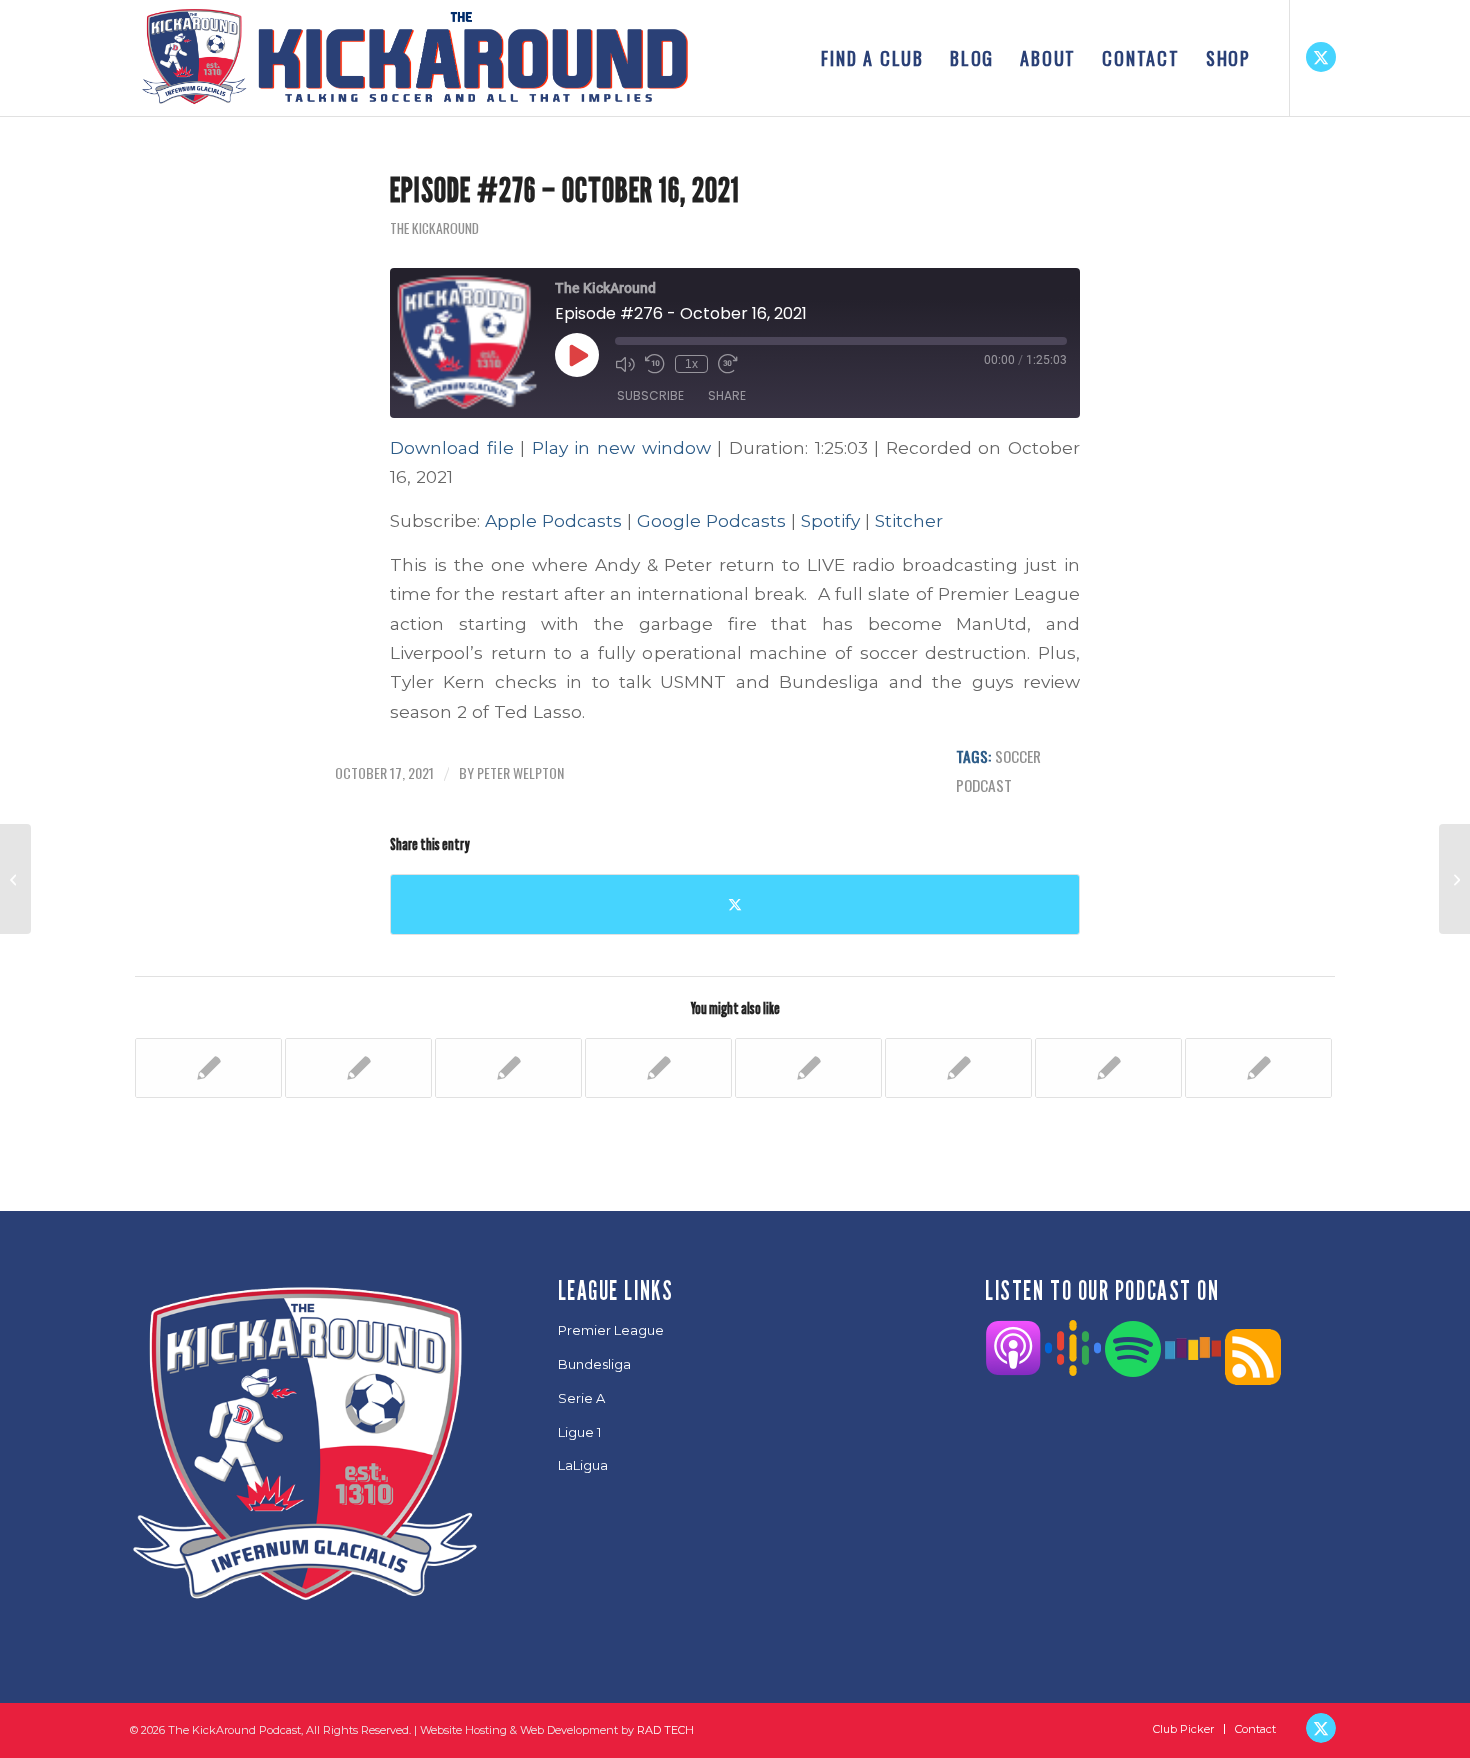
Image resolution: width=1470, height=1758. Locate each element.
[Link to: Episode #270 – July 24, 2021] (1258, 1068)
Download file (452, 447)
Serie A (581, 1398)
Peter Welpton (520, 772)
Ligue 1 (579, 1432)
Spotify (830, 520)
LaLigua (583, 1465)
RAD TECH (665, 1730)
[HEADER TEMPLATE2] (413, 58)
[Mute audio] (625, 364)
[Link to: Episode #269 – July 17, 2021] (1108, 1068)
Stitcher (909, 520)
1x (691, 364)
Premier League (611, 1330)
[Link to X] (1321, 57)
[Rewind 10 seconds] (655, 364)
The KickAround (434, 228)
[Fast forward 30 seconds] (728, 364)
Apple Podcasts (553, 520)
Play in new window (621, 447)
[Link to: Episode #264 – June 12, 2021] (358, 1068)
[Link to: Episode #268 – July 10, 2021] (958, 1068)
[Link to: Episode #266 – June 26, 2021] (658, 1068)
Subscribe (650, 395)
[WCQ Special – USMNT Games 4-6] (15, 879)
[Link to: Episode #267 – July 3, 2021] (808, 1068)
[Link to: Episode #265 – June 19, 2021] (508, 1068)
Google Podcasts (711, 520)
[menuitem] (872, 58)
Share (727, 395)
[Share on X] (735, 904)
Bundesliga (594, 1364)
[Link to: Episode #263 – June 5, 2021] (208, 1068)
